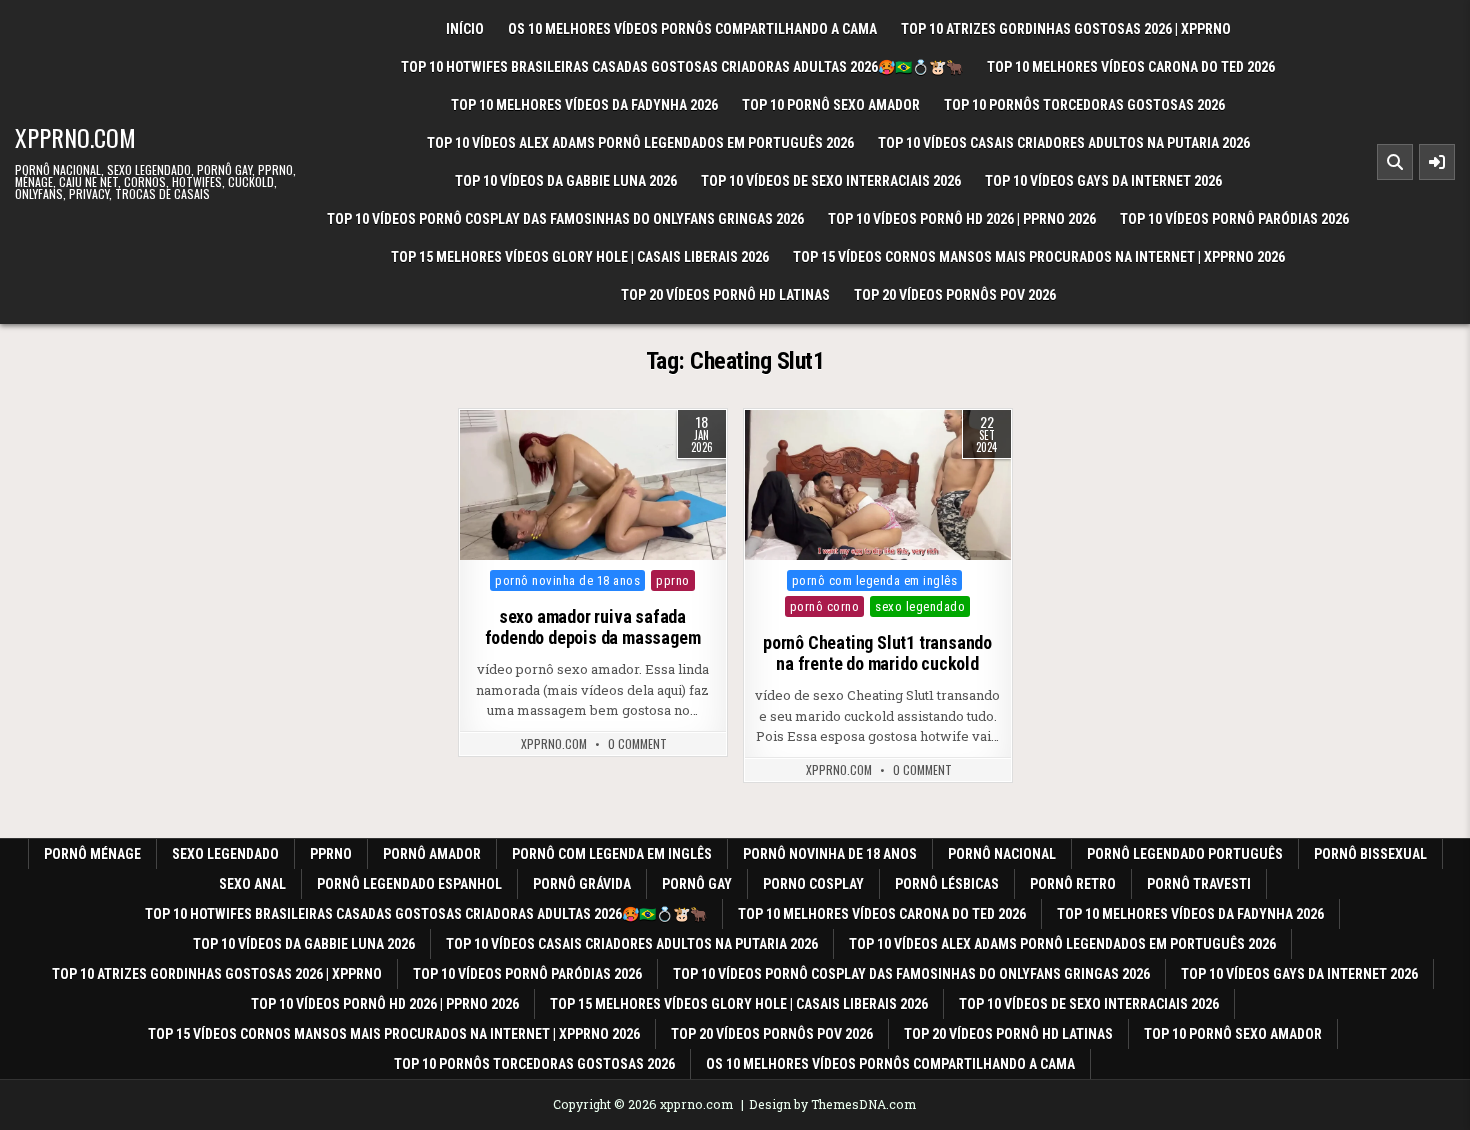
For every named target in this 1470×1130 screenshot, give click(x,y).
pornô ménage (92, 854)
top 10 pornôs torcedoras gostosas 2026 (1084, 105)
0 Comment (637, 744)
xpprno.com (75, 137)
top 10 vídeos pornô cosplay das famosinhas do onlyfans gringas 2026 (565, 219)
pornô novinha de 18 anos (567, 580)
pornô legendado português (1185, 854)
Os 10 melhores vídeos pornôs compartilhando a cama (692, 29)
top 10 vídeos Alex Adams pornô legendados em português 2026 (640, 143)
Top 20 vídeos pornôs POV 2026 (955, 295)
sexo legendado (920, 606)
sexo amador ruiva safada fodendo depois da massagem (593, 627)
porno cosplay (813, 884)
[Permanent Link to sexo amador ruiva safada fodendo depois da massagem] (593, 485)
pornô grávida (582, 884)
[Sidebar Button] (1437, 162)
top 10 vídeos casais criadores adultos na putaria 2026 (1064, 143)
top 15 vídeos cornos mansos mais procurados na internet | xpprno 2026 (1039, 257)
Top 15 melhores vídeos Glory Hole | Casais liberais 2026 (580, 257)
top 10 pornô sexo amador (831, 105)
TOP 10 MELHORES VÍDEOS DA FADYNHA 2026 (584, 105)
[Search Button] (1395, 162)
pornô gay (697, 884)
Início (465, 29)
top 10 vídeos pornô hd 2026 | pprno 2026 (962, 219)
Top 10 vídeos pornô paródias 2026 (1234, 219)
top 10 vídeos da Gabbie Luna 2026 (566, 181)
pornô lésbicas (947, 884)
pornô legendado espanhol (409, 884)
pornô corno (825, 606)
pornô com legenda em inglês (875, 580)
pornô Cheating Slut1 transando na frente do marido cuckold (877, 653)
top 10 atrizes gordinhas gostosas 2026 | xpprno (1066, 29)
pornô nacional (1002, 854)
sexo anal (252, 884)
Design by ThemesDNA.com (832, 1104)
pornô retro (1073, 884)
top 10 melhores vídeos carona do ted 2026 (1131, 67)
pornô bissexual (1370, 854)
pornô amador (432, 854)
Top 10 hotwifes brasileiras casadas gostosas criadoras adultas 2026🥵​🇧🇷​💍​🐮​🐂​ (682, 67)
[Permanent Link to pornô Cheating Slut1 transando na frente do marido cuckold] (878, 485)
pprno (673, 580)
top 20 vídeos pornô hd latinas (725, 295)
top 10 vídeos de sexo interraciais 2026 (831, 181)
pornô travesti (1199, 884)
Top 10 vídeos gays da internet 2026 (1103, 181)
